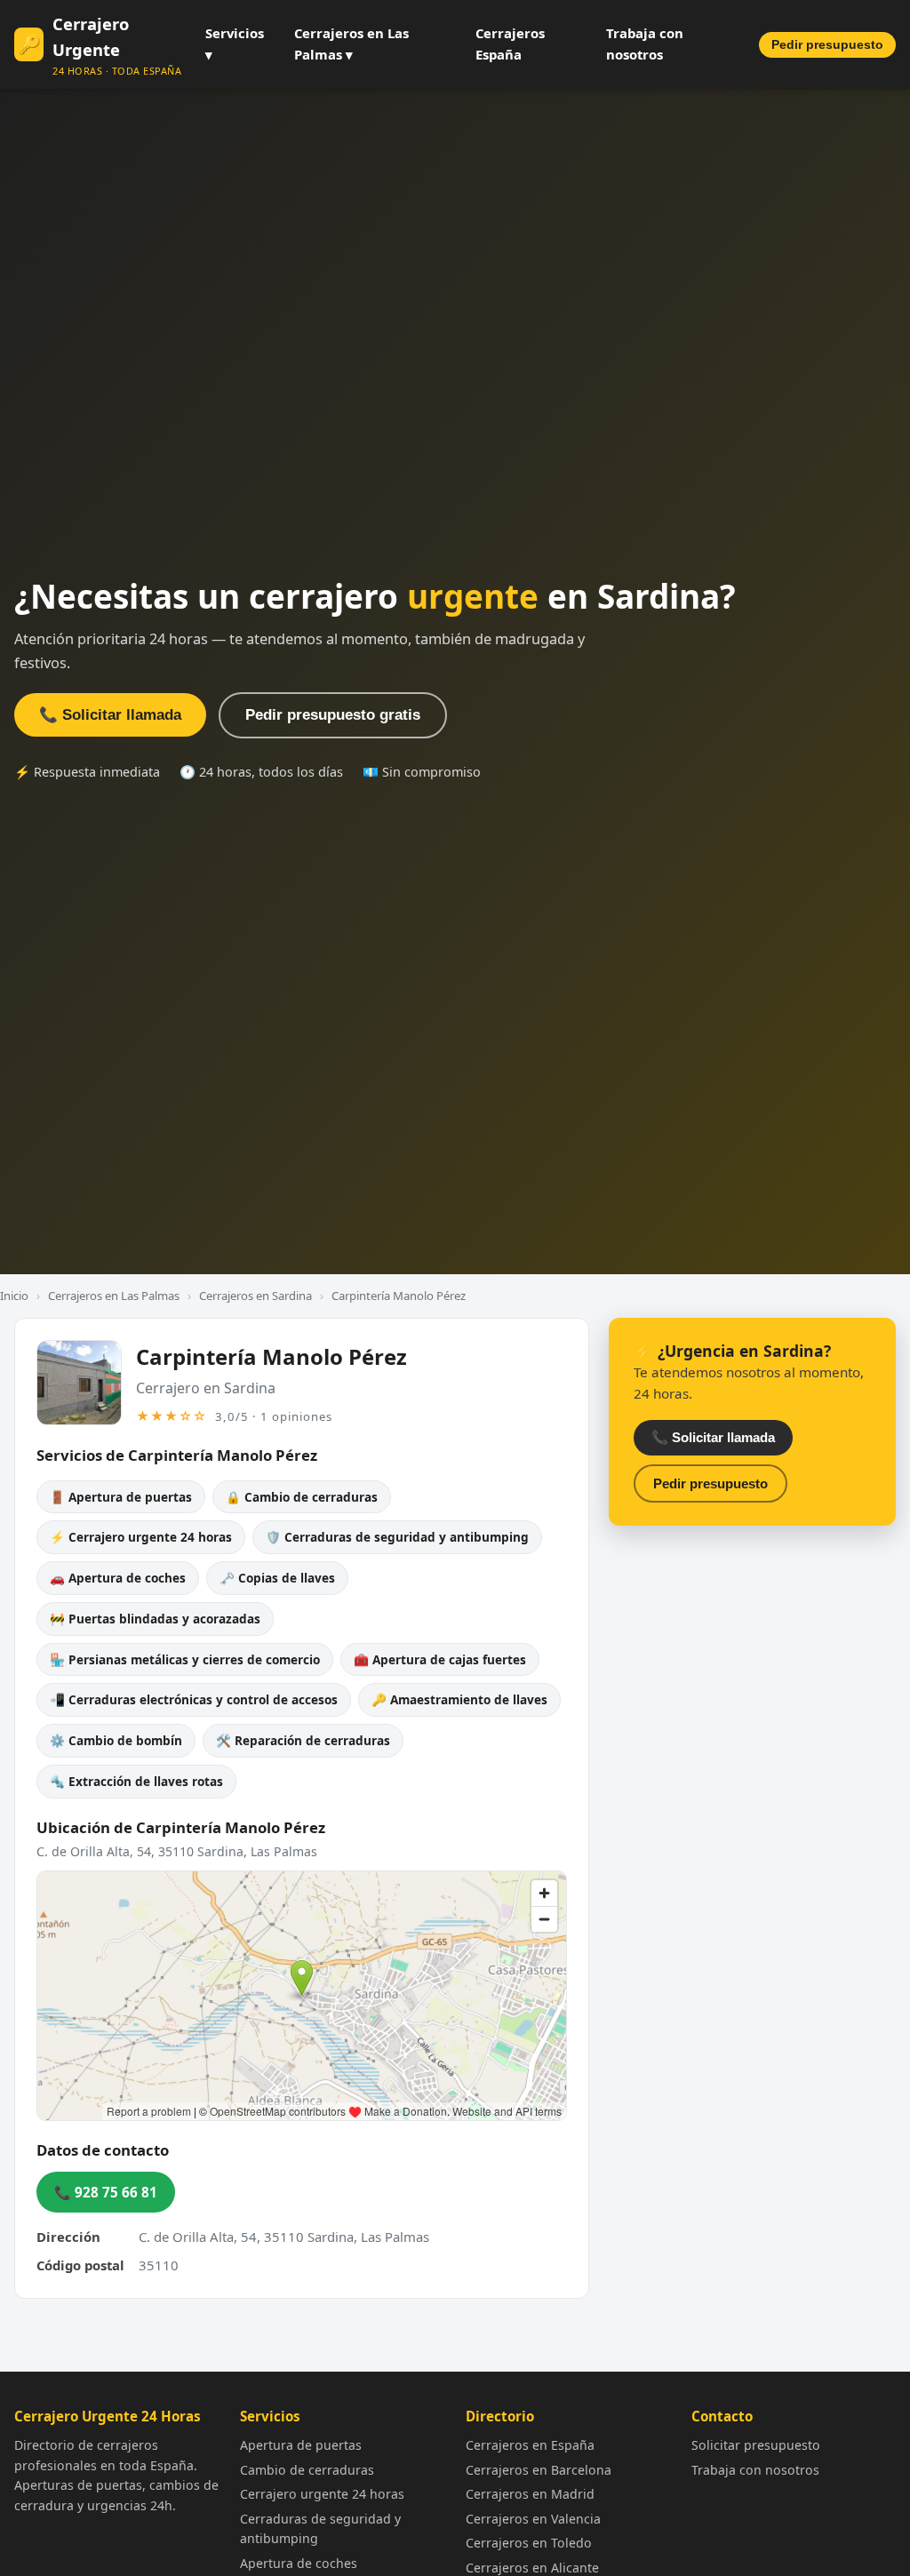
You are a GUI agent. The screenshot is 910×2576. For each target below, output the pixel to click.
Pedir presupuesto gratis (333, 715)
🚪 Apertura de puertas (121, 1497)
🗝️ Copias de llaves (277, 1578)
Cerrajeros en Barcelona (539, 2470)
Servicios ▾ (235, 44)
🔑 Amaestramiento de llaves (459, 1699)
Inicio (14, 1296)
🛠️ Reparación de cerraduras (303, 1740)
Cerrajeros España (510, 44)
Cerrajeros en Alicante (532, 2568)
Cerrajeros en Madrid (530, 2494)
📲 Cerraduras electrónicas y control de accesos (194, 1699)
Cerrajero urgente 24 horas (322, 2494)
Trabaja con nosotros (645, 44)
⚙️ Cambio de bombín (116, 1740)
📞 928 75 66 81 (106, 2192)
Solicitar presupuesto (756, 2445)
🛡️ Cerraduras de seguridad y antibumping (397, 1537)
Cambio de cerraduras (307, 2470)
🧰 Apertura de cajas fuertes (440, 1659)
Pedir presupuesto (827, 45)
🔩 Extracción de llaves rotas (136, 1781)
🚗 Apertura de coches (118, 1578)
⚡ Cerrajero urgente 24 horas (141, 1537)
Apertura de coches (299, 2563)
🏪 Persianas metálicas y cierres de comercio (185, 1659)
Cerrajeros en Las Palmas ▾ (351, 44)
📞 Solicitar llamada (110, 715)
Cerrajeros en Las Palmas (114, 1296)
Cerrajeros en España (530, 2445)
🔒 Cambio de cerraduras (302, 1497)
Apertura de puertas (301, 2445)
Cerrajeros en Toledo (529, 2543)
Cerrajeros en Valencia (533, 2519)
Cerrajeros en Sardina (255, 1296)
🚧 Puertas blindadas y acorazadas (155, 1619)
